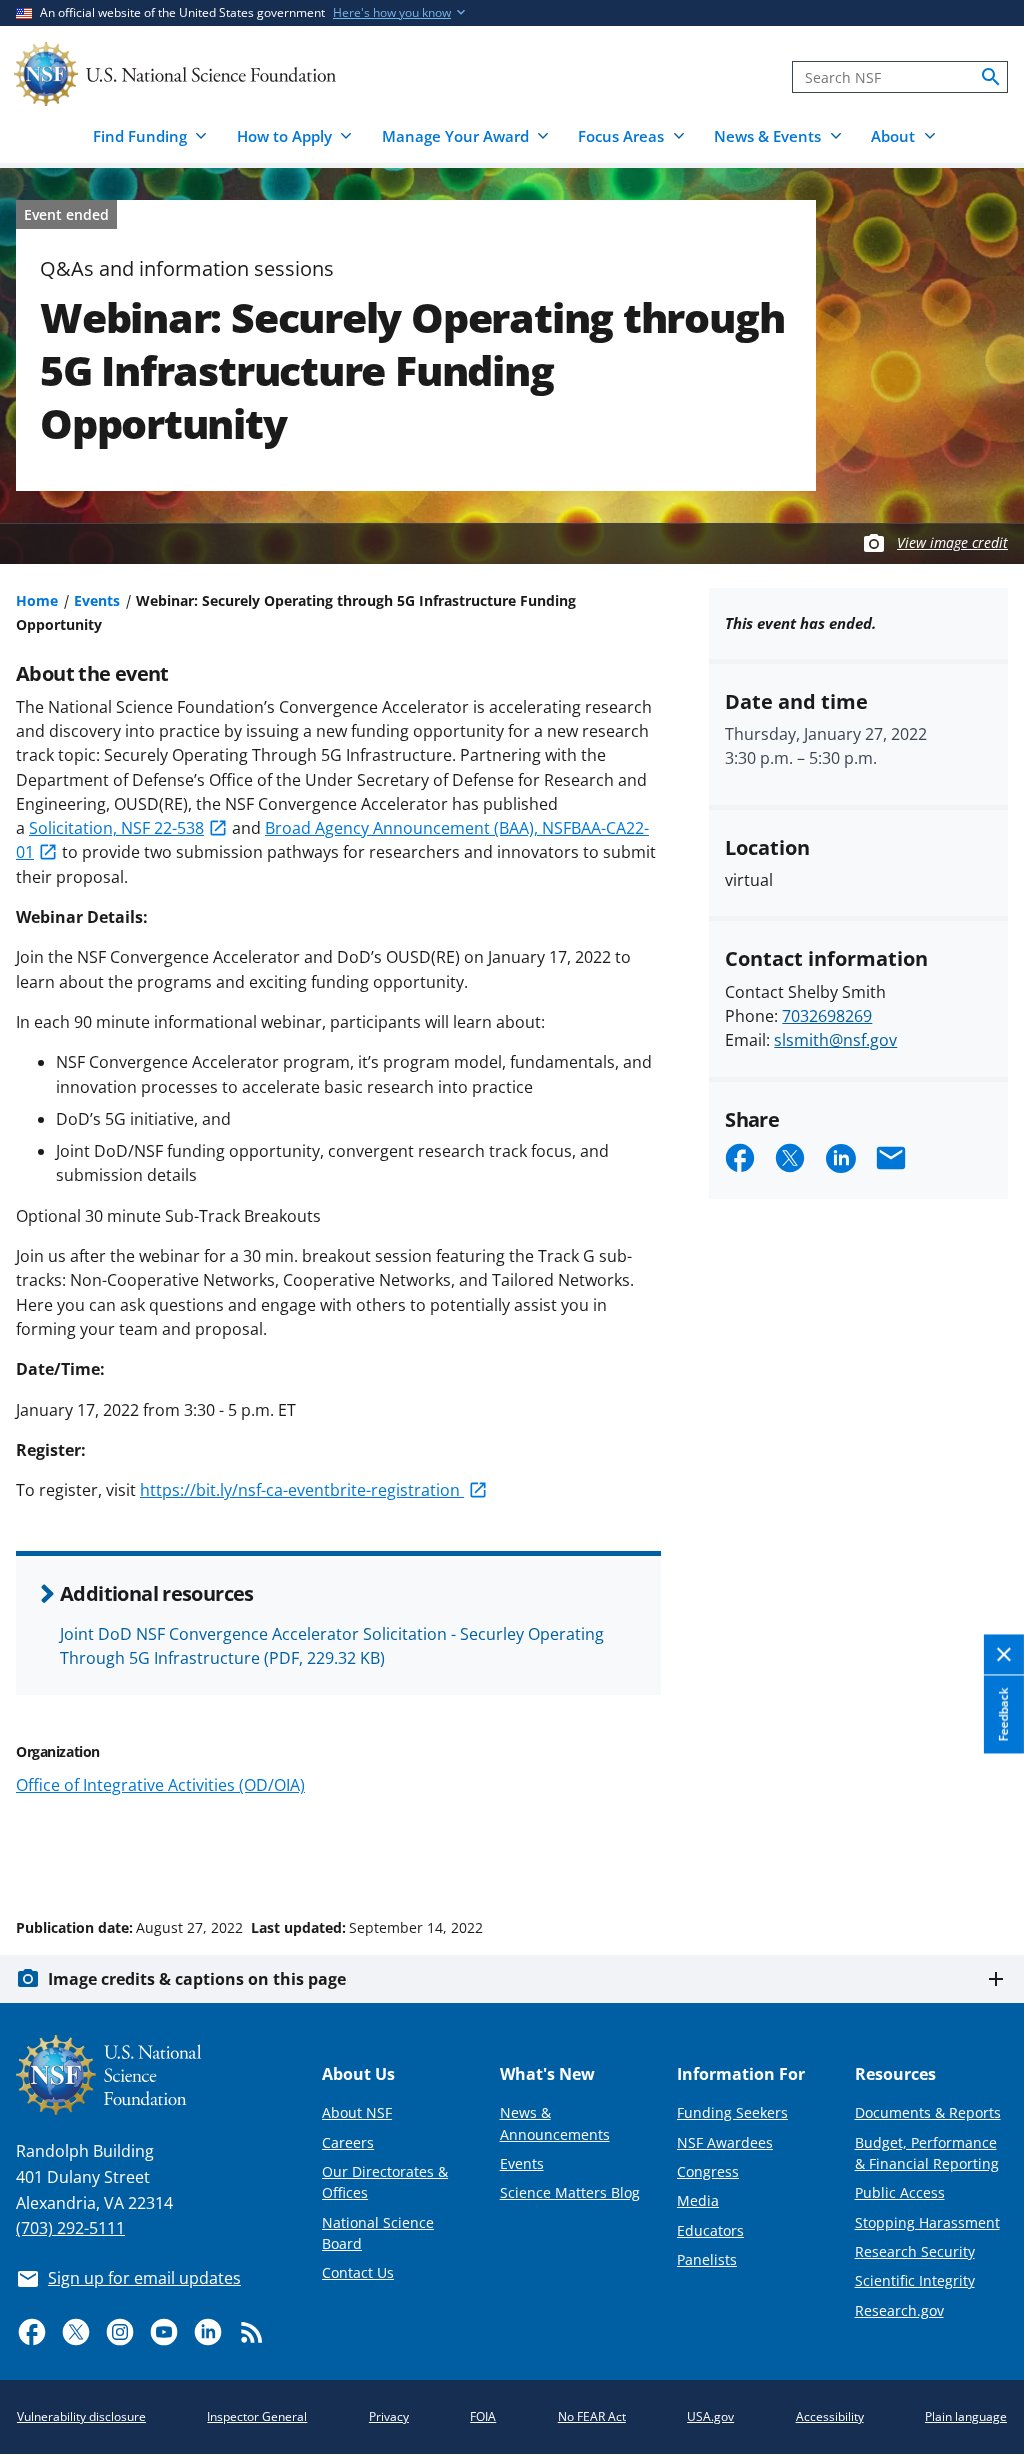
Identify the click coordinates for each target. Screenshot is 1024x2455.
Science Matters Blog (570, 2192)
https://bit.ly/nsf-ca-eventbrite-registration (302, 1490)
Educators (710, 2230)
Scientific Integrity (915, 2280)
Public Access (900, 2192)
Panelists (707, 2259)
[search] (991, 77)
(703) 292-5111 (70, 2228)
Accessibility (830, 2416)
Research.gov (899, 2310)
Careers (348, 2142)
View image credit (952, 542)
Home (37, 600)
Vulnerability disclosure (81, 2416)
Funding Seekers (732, 2112)
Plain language (966, 2416)
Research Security (915, 2251)
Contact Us (358, 2272)
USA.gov (710, 2416)
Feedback (1003, 1714)
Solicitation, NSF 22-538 (116, 828)
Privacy (389, 2416)
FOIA (483, 2416)
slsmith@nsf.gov (835, 1040)
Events (97, 600)
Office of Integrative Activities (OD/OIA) (160, 1785)
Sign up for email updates (144, 2278)
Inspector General (257, 2416)
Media (698, 2200)
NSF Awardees (725, 2142)
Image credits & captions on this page (197, 1979)
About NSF (357, 2112)
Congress (708, 2171)
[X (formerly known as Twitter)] (76, 2332)
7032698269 (827, 1016)
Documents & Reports (928, 2112)
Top (980, 1852)
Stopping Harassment (927, 2222)
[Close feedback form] (1004, 1654)
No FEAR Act (592, 2416)
